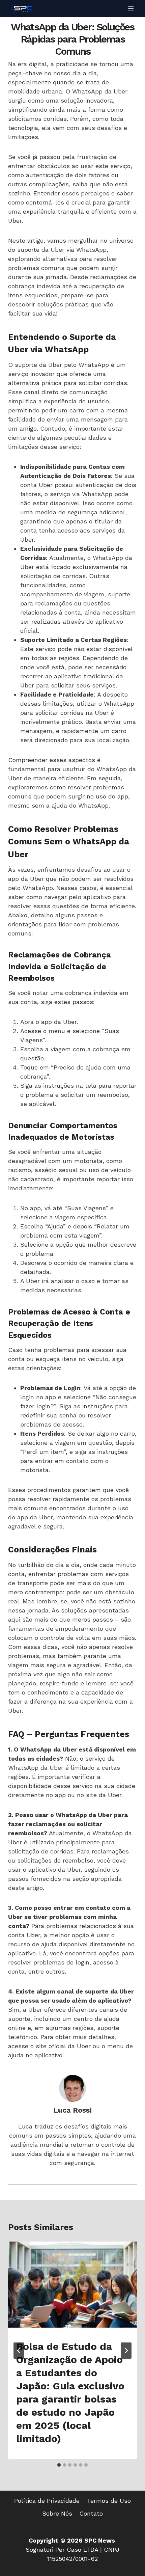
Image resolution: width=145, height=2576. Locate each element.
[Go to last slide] (19, 2351)
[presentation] (72, 2285)
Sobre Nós (57, 2513)
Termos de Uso (109, 2501)
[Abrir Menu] (131, 8)
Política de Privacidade (47, 2501)
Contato (91, 2513)
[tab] (59, 2465)
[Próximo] (126, 2351)
